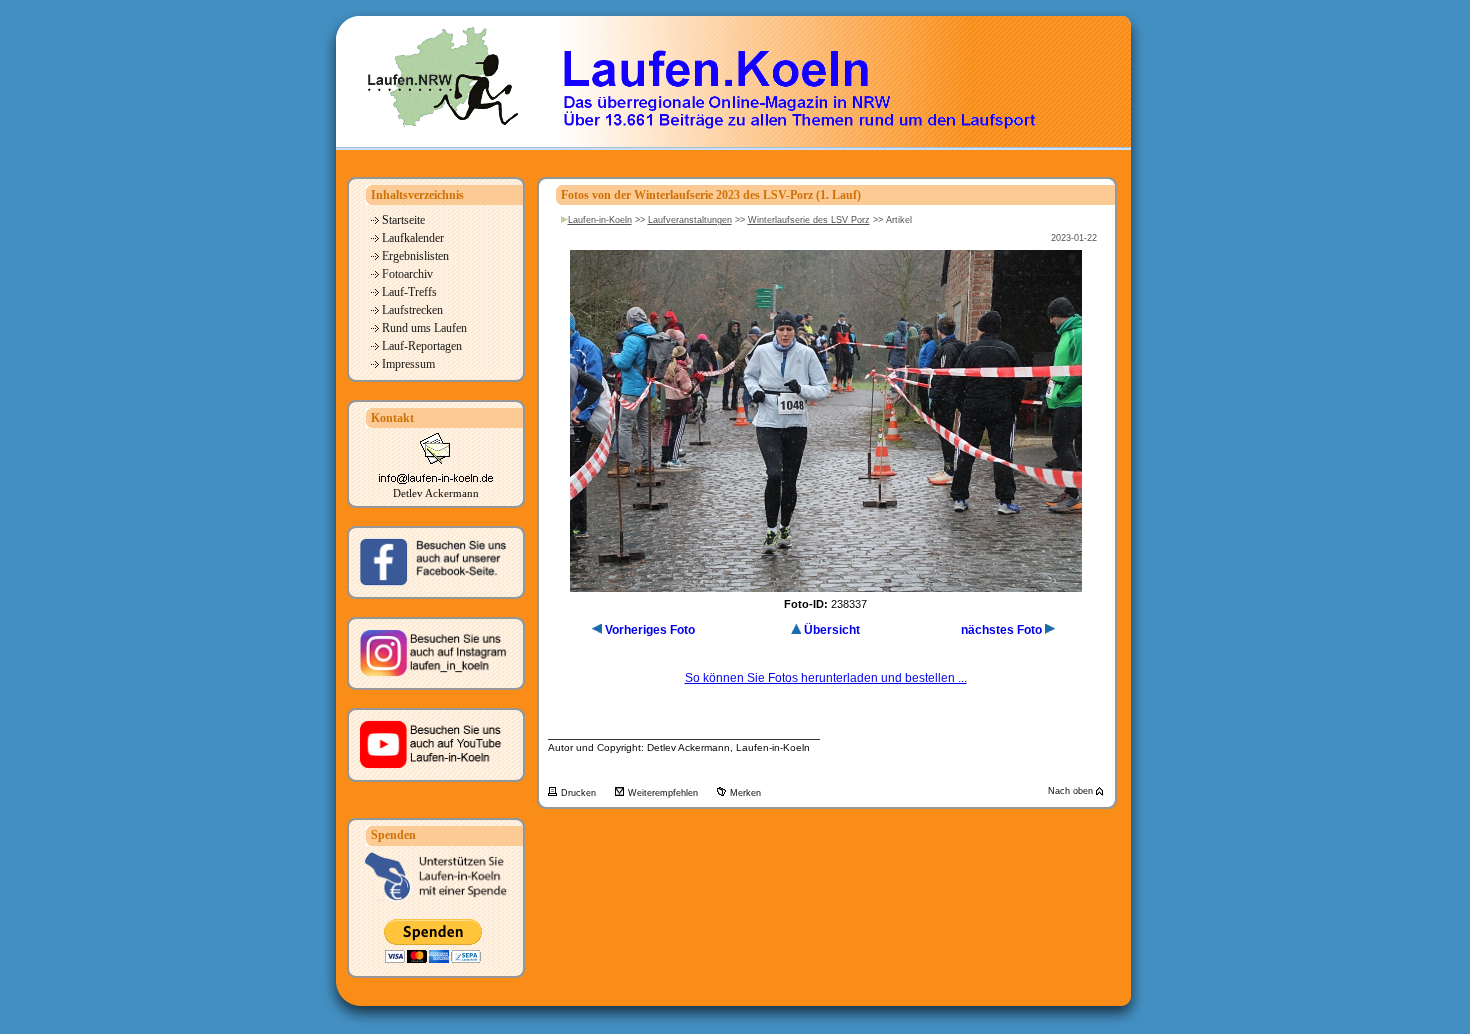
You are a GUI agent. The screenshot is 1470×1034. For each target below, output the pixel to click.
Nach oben (1072, 791)
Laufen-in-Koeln (600, 220)
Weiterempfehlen (664, 793)
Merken (745, 793)
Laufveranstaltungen (690, 220)
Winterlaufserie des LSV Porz (809, 220)
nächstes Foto (1001, 630)
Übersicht (832, 630)
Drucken (580, 793)
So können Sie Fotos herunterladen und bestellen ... (826, 678)
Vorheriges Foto (650, 630)
